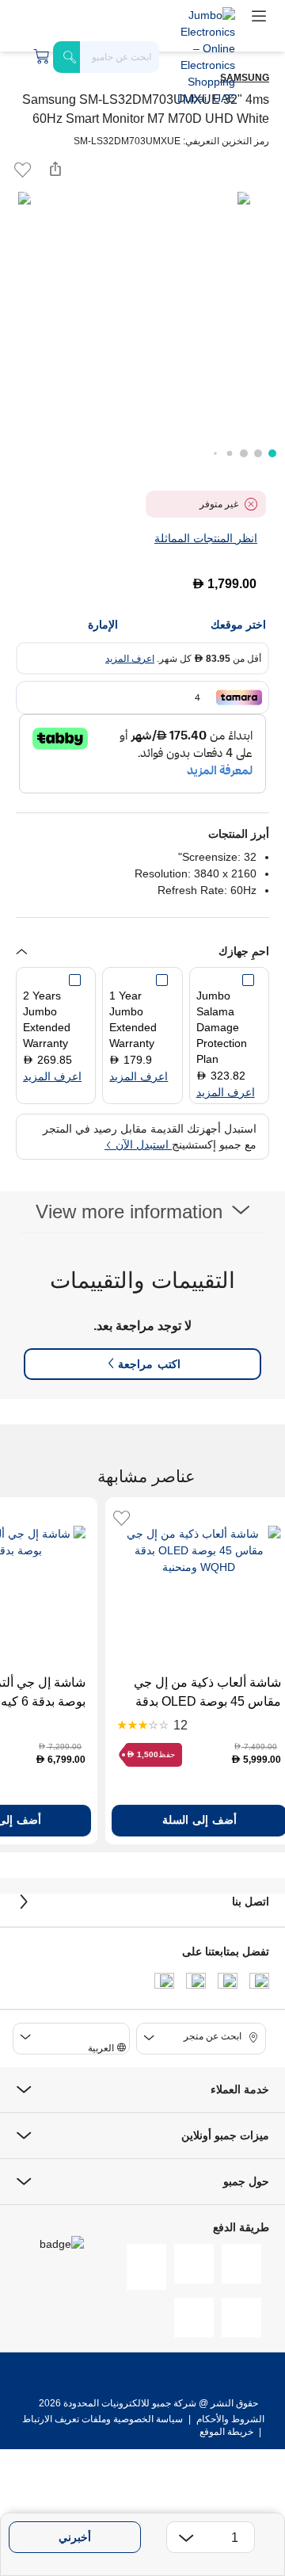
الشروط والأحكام (229, 2419)
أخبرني (75, 2537)
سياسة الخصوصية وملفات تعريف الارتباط (103, 2419)
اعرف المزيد (130, 659)
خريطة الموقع (226, 2432)
